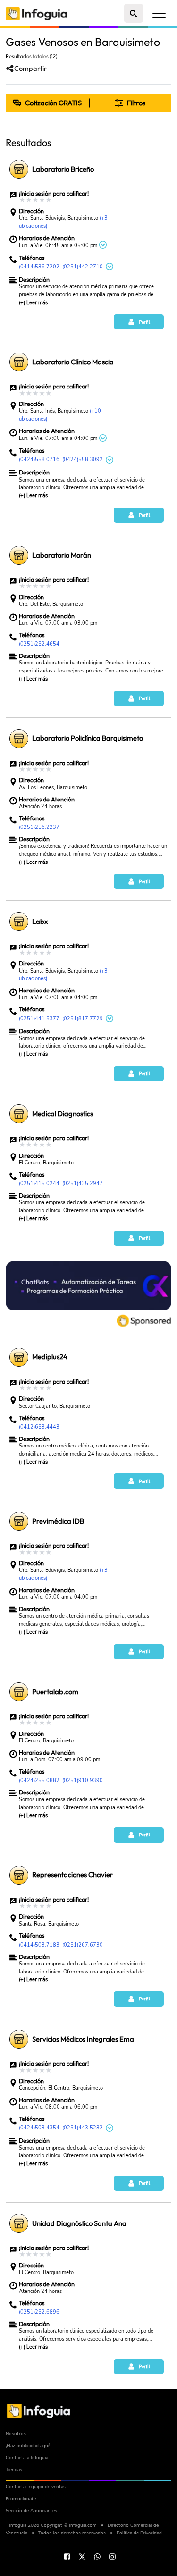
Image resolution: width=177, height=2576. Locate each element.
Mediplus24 (50, 1357)
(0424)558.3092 (83, 460)
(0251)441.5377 (39, 1019)
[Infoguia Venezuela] (36, 13)
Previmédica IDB (58, 1521)
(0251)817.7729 (83, 1019)
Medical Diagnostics (63, 1114)
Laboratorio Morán (62, 555)
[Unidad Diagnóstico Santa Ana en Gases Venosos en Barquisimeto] (19, 2223)
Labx (40, 922)
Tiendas (14, 2469)
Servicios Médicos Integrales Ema (83, 2039)
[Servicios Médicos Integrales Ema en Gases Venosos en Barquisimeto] (19, 2039)
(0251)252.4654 (39, 644)
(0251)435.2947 (83, 1184)
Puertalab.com (55, 1692)
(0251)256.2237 (39, 827)
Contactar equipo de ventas (36, 2486)
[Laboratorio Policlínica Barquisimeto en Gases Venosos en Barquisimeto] (19, 739)
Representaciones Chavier (72, 1875)
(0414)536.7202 (39, 267)
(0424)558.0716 (39, 460)
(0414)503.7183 (39, 1945)
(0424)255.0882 (39, 1780)
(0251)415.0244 (39, 1184)
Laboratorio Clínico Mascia (73, 362)
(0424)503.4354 (39, 2128)
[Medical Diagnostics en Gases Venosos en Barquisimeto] (19, 1114)
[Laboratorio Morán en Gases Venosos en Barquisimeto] (19, 555)
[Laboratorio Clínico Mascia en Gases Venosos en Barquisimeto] (19, 362)
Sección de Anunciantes (31, 2511)
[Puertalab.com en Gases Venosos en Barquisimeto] (19, 1692)
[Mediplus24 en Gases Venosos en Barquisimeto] (19, 1357)
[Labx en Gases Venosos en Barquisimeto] (19, 922)
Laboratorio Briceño (63, 169)
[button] (130, 103)
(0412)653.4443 (39, 1427)
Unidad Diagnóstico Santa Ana (79, 2223)
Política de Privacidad (139, 2533)
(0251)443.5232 (83, 2128)
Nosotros (16, 2434)
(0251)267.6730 (83, 1945)
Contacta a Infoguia (27, 2458)
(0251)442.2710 (83, 267)
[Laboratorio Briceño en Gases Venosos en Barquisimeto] (19, 169)
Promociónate (21, 2499)
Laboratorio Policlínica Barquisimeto (88, 738)
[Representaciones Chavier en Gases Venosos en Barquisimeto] (19, 1875)
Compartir (30, 69)
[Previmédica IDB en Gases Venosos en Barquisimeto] (19, 1521)
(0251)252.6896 (39, 2312)
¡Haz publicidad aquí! (28, 2445)
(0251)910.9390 (83, 1780)
